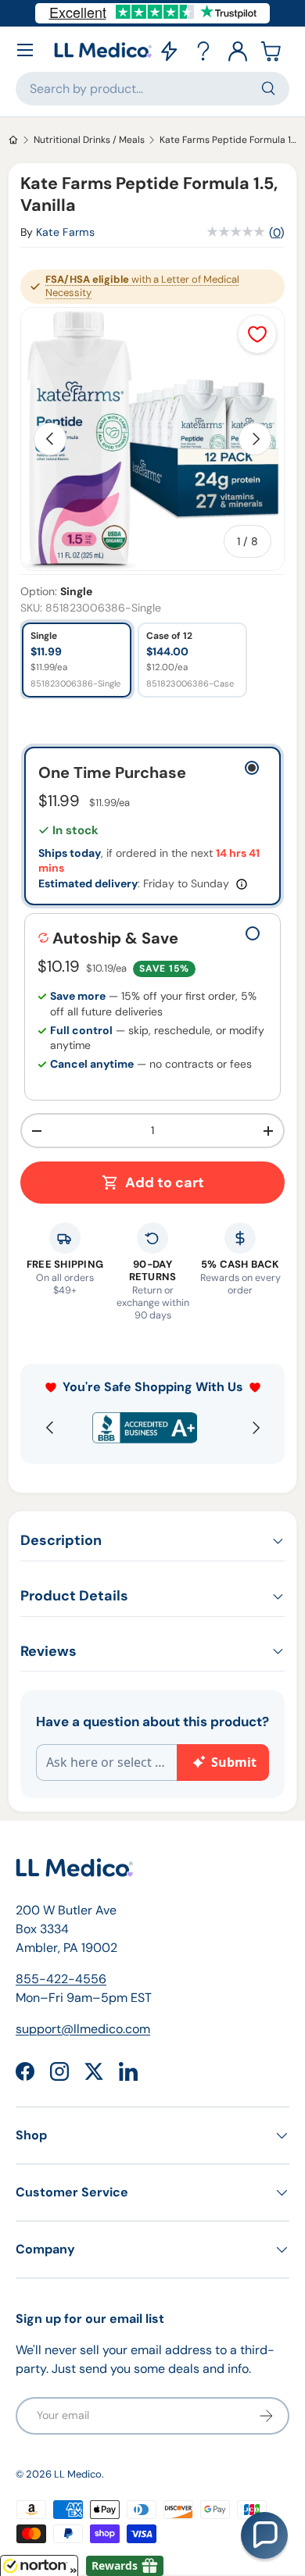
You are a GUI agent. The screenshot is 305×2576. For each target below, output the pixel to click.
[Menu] (25, 50)
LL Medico (78, 2474)
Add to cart (165, 1183)
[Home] (13, 140)
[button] (272, 50)
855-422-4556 (61, 1979)
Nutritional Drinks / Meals (89, 140)
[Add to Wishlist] (257, 334)
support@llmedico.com (83, 2029)
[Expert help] (203, 50)
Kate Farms (65, 232)
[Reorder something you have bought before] (169, 50)
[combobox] (152, 89)
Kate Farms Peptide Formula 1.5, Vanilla (228, 140)
